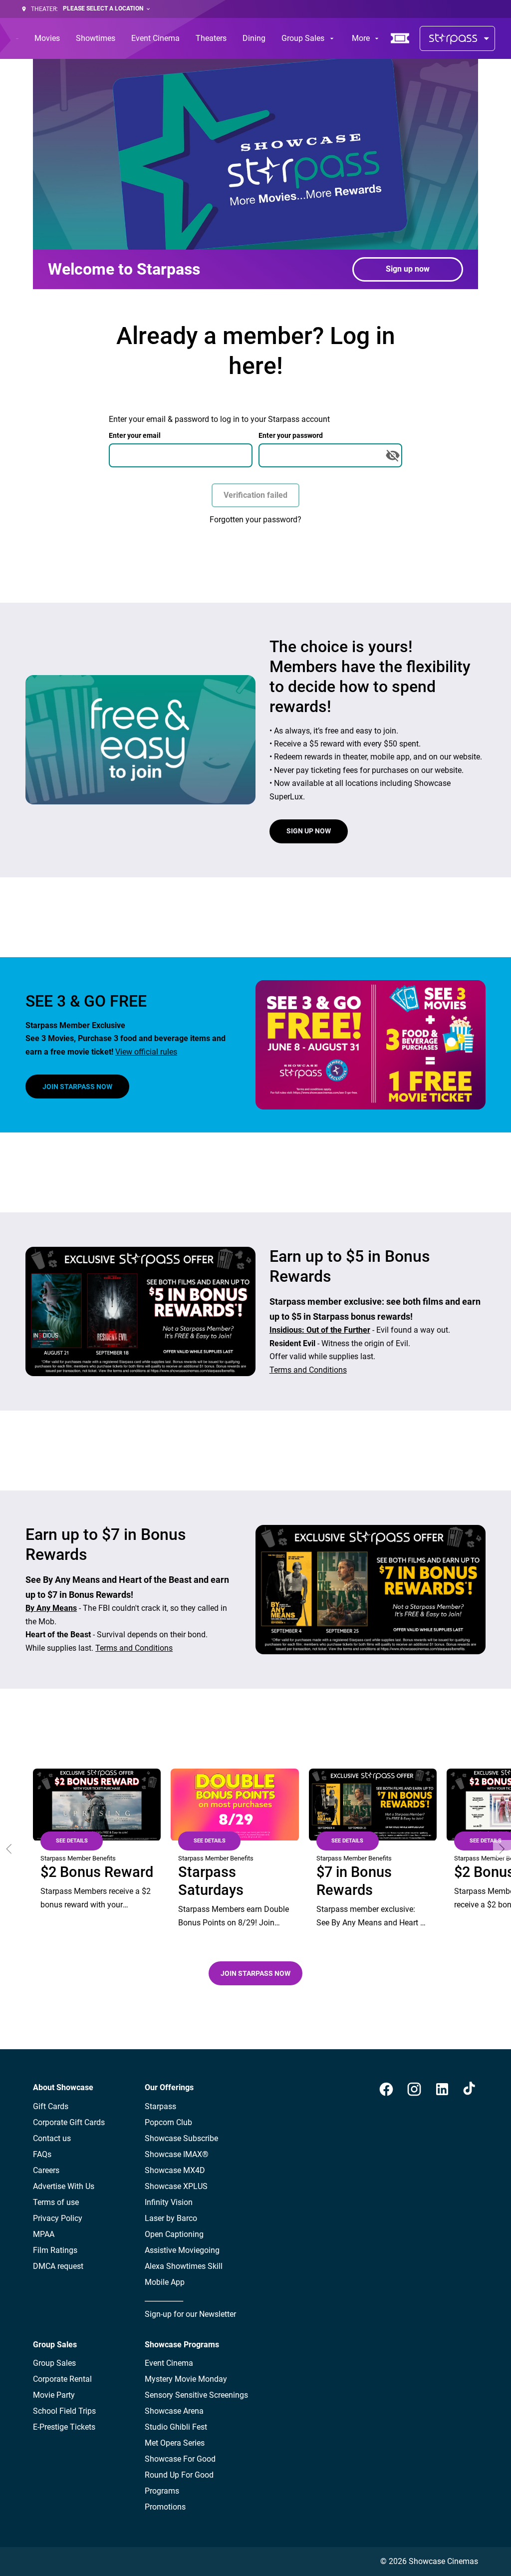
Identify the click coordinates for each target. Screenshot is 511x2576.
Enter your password (291, 435)
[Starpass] (457, 38)
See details (72, 1841)
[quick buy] (400, 38)
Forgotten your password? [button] (255, 520)
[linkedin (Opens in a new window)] (442, 2089)
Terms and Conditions (308, 1370)
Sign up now (408, 269)
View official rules (146, 1052)
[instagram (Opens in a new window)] (414, 2089)
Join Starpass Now (77, 1087)
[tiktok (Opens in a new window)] (470, 2089)
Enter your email (135, 435)
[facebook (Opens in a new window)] (386, 2089)
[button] (9, 1849)
